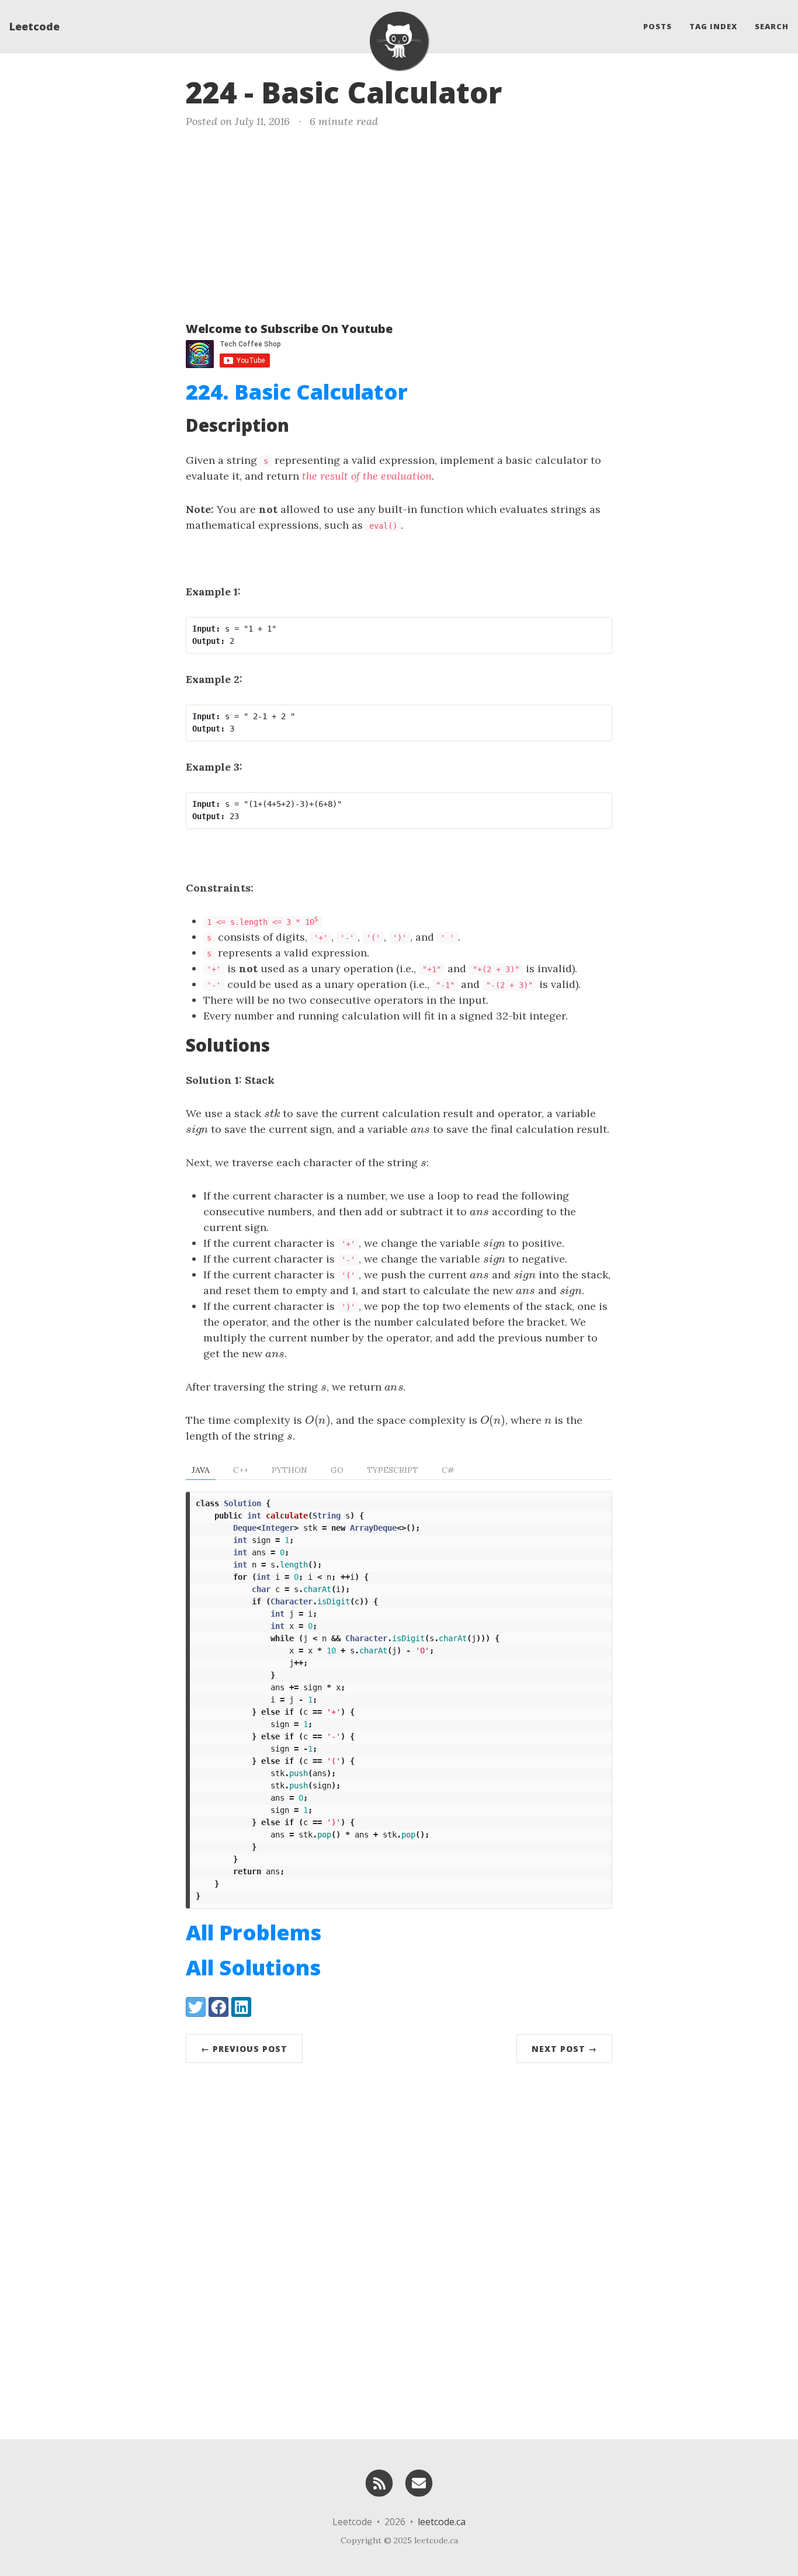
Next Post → (564, 2049)
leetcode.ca (442, 2522)
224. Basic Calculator (297, 392)
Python (289, 1470)
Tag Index (713, 26)
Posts (658, 26)
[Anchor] (522, 91)
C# (448, 1470)
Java (201, 1470)
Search (772, 26)
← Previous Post (244, 2049)
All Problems (254, 1932)
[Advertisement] (399, 223)
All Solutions (253, 1967)
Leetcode (34, 26)
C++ (241, 1470)
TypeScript (393, 1470)
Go (337, 1470)
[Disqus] (399, 2248)
